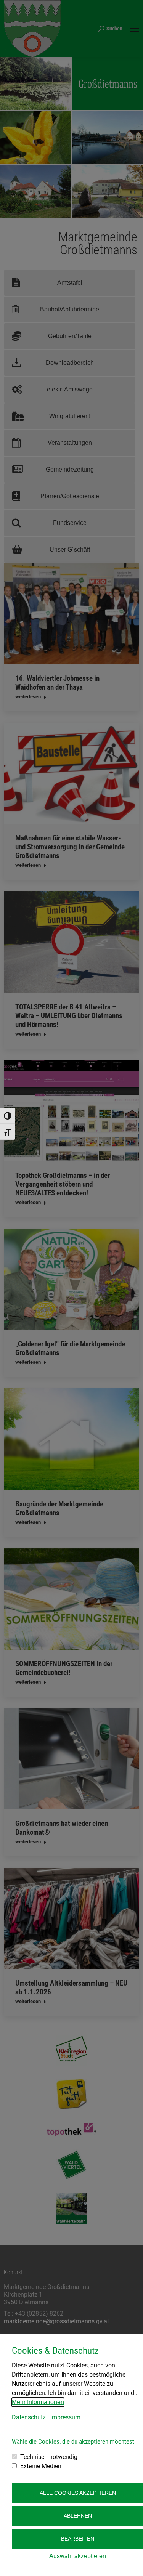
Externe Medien (41, 2466)
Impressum (65, 2417)
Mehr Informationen (38, 2402)
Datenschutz (29, 2417)
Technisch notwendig (49, 2457)
